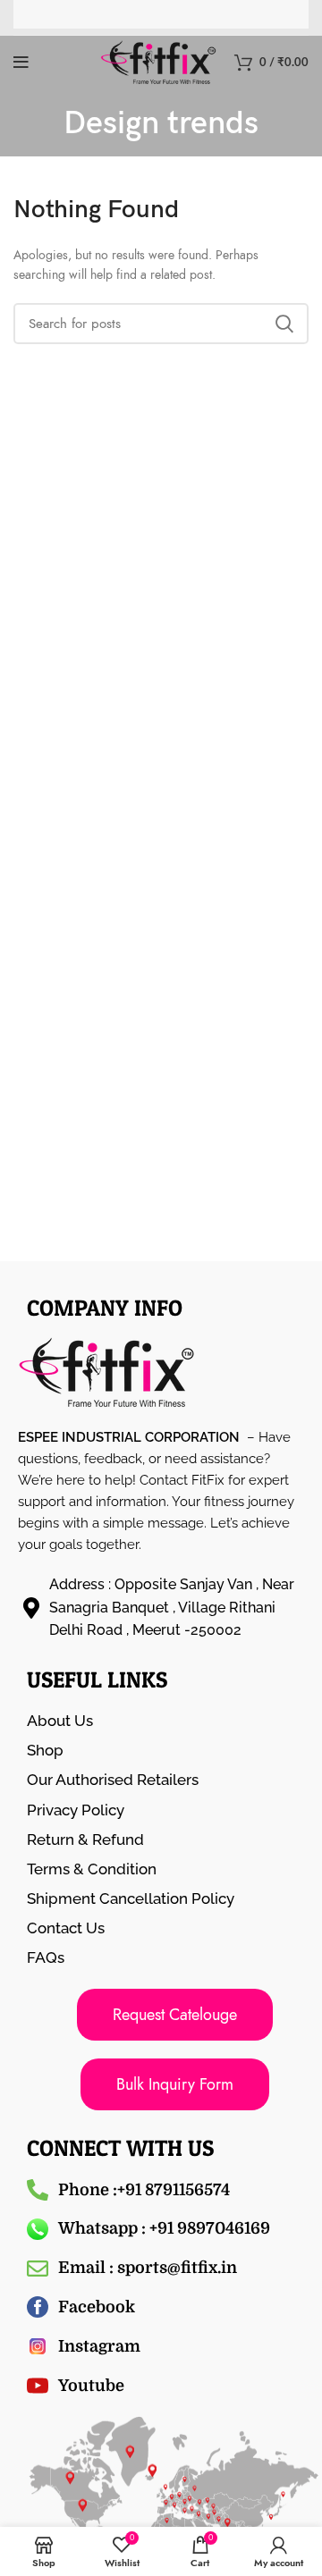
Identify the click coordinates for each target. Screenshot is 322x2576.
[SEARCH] (284, 324)
